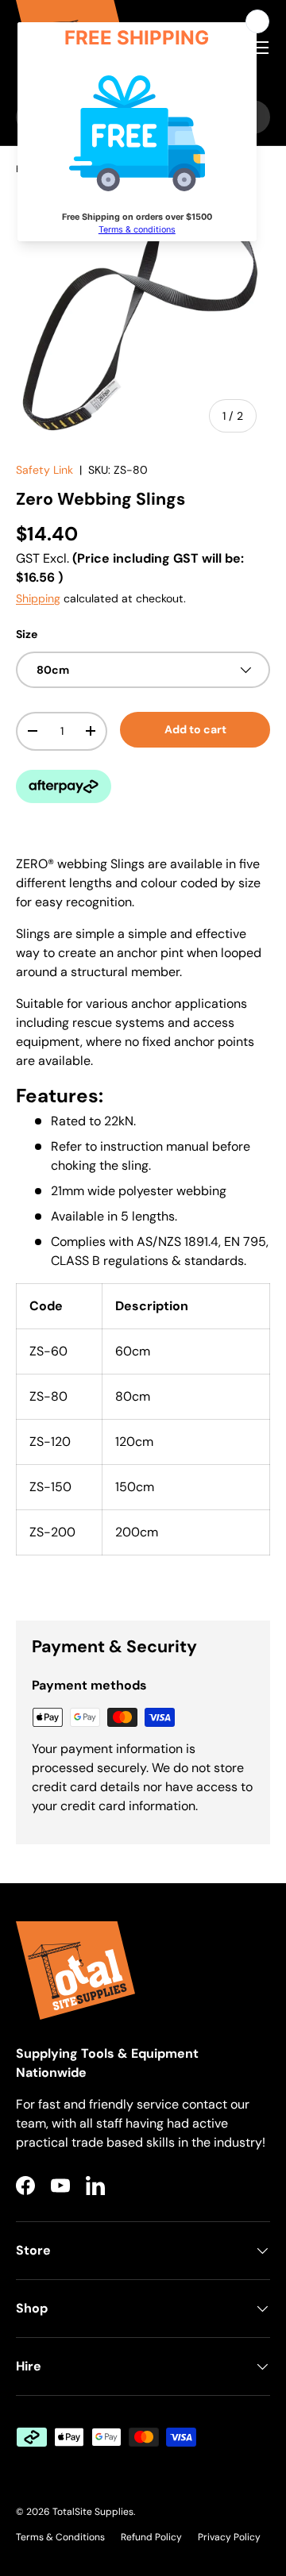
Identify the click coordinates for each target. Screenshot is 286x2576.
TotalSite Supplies (93, 2512)
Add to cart (195, 729)
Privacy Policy (229, 2537)
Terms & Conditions (60, 2537)
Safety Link (44, 470)
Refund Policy (151, 2537)
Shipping (38, 598)
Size (27, 634)
